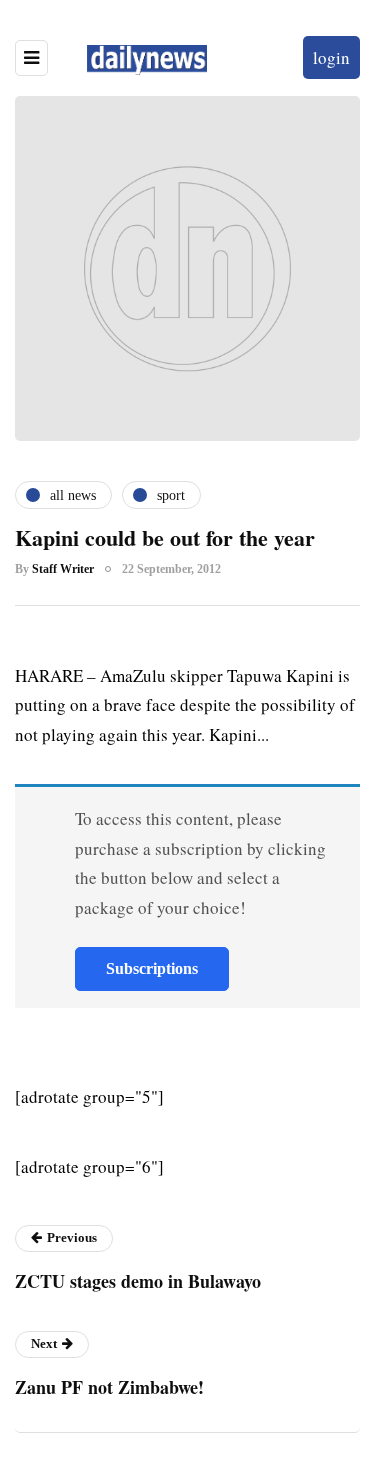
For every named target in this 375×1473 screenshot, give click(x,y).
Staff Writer (63, 569)
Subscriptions (152, 968)
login (331, 57)
